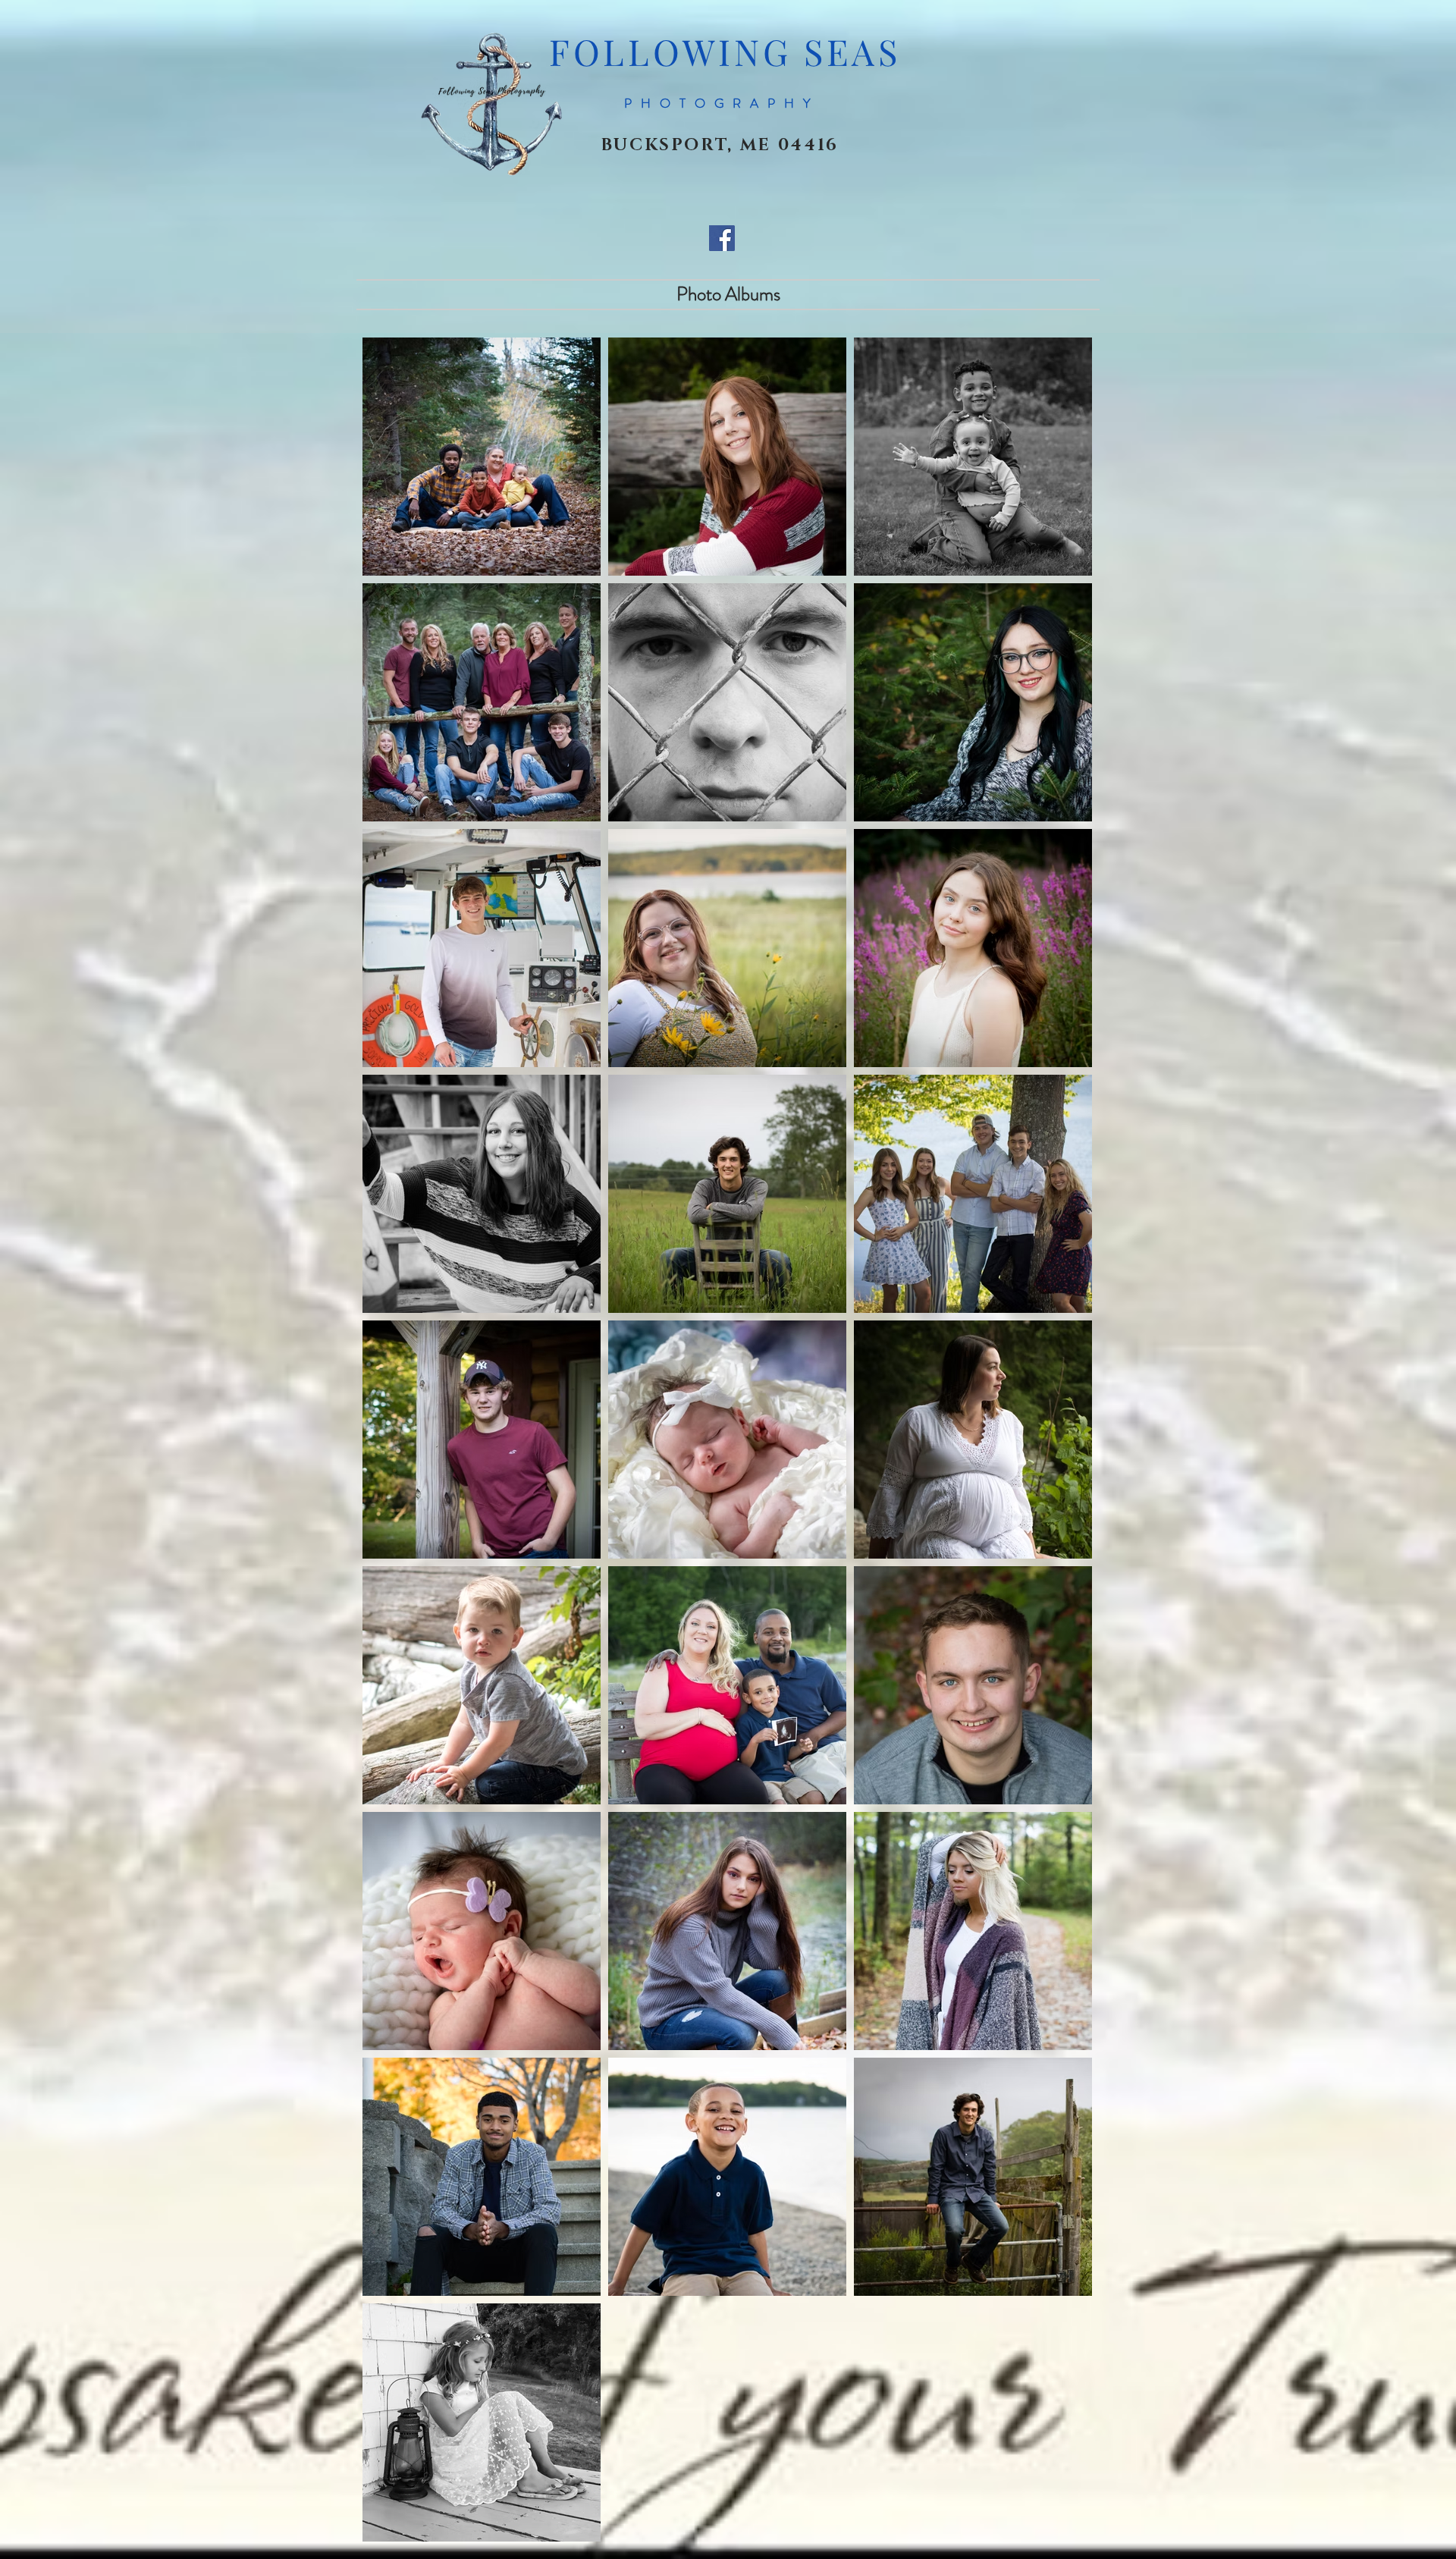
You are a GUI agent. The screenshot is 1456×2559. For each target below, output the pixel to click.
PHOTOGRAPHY (722, 103)
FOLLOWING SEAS (725, 51)
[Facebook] (722, 238)
